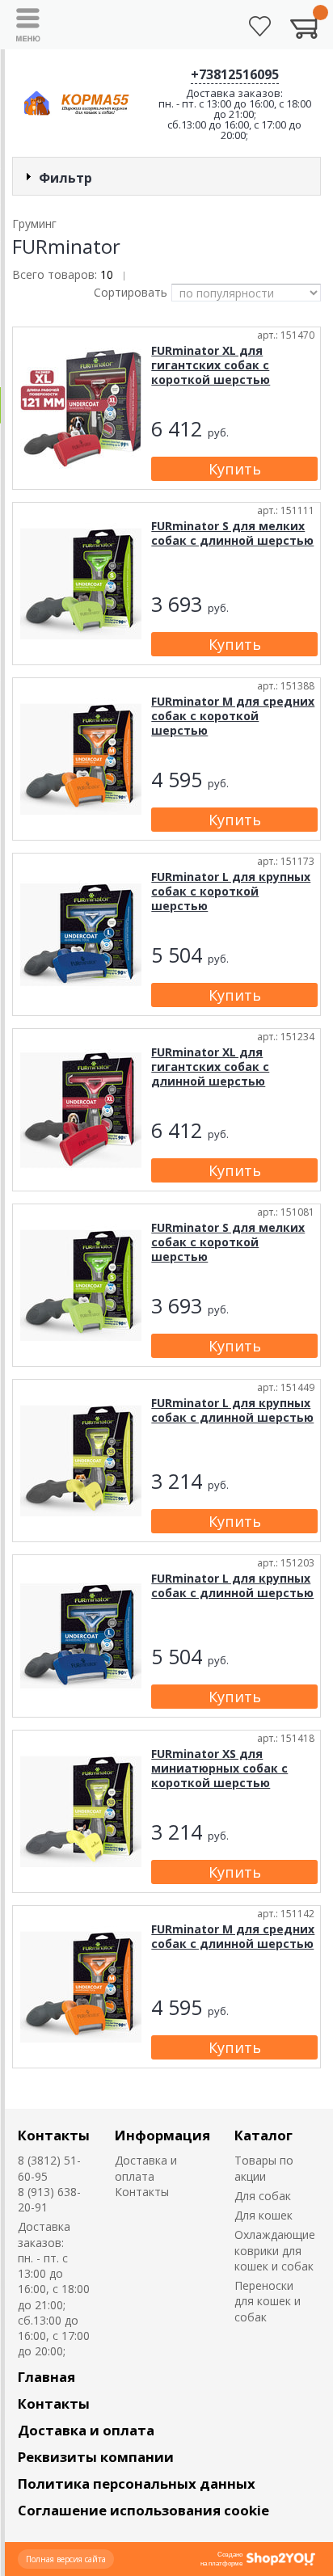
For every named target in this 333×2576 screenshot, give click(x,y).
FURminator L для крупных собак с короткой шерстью (231, 891)
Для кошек (263, 2215)
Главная (46, 2377)
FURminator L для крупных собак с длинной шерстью (232, 1410)
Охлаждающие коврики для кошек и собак (275, 2250)
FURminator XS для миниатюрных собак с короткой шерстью (219, 1768)
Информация (162, 2135)
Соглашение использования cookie (143, 2510)
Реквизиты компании (96, 2457)
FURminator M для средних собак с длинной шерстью (233, 1936)
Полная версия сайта (66, 2559)
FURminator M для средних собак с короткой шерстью (233, 716)
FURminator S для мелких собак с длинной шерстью (232, 533)
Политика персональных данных (137, 2483)
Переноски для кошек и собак (268, 2301)
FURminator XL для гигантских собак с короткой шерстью (211, 365)
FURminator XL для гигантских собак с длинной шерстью (210, 1067)
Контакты (54, 2135)
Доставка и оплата (146, 2168)
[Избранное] (260, 26)
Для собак (263, 2196)
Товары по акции (264, 2168)
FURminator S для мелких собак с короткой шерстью (228, 1242)
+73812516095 (235, 74)
